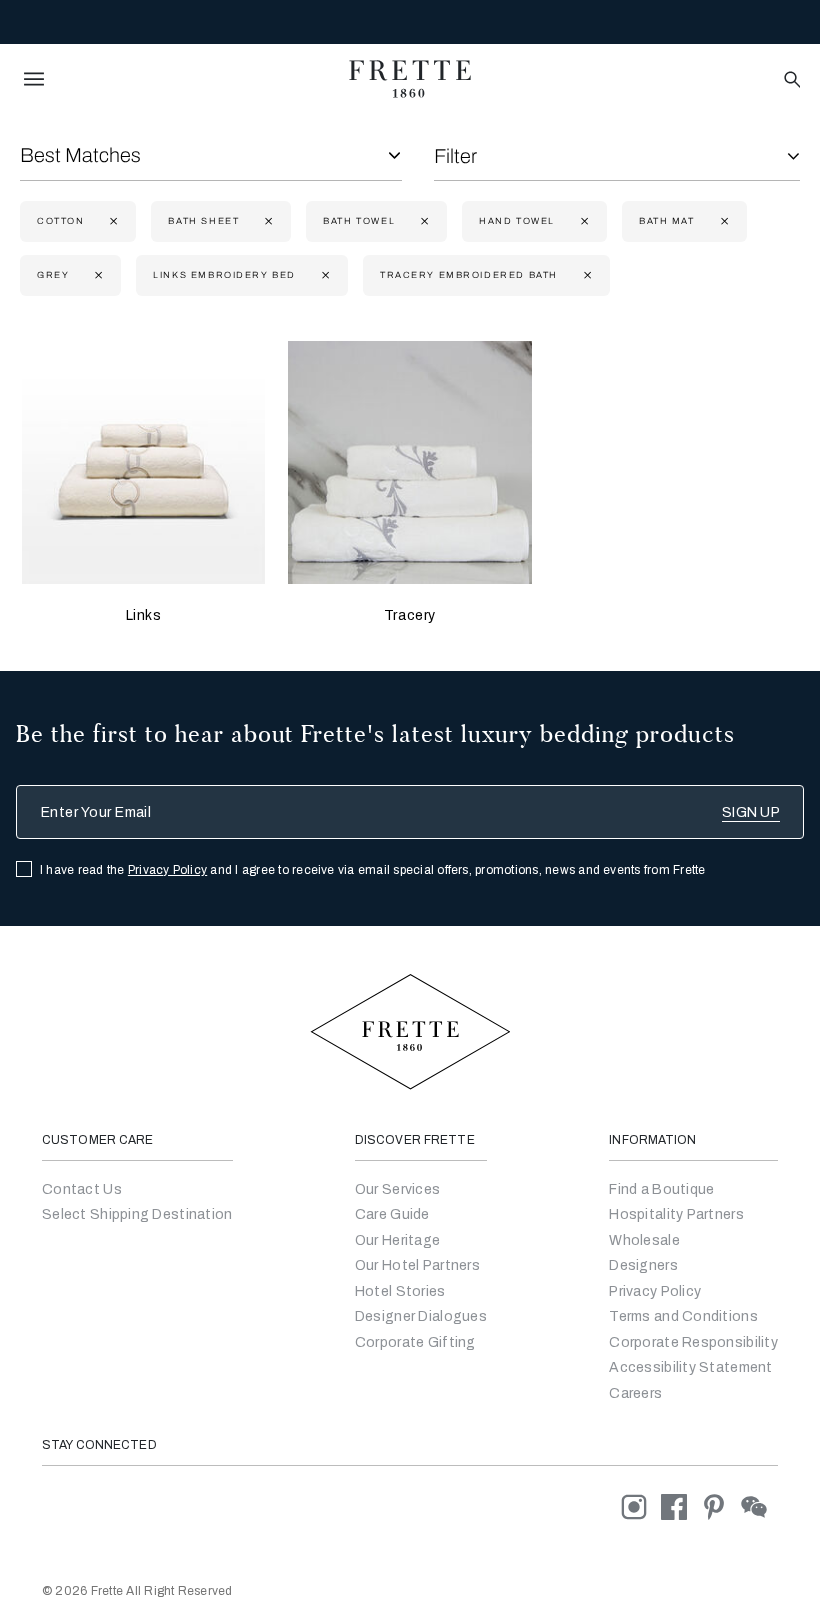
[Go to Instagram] (641, 1506)
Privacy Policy (167, 870)
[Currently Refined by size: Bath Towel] (422, 221)
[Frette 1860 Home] (410, 79)
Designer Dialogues (421, 1316)
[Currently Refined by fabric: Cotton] (111, 221)
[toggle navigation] (34, 79)
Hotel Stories (400, 1291)
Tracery (410, 615)
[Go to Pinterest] (721, 1506)
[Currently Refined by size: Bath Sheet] (266, 221)
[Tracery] (409, 462)
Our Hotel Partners (417, 1265)
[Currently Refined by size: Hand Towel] (582, 221)
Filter (455, 156)
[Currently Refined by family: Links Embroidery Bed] (323, 275)
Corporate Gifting (415, 1342)
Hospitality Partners (676, 1214)
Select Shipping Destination (137, 1214)
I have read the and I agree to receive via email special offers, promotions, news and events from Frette (373, 870)
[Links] (143, 462)
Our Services (397, 1189)
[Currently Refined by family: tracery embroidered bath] (585, 275)
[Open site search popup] (790, 80)
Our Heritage (397, 1240)
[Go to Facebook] (681, 1506)
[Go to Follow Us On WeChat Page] (759, 1506)
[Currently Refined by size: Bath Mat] (722, 221)
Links (144, 615)
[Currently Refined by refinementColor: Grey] (96, 275)
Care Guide (392, 1214)
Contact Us (82, 1189)
